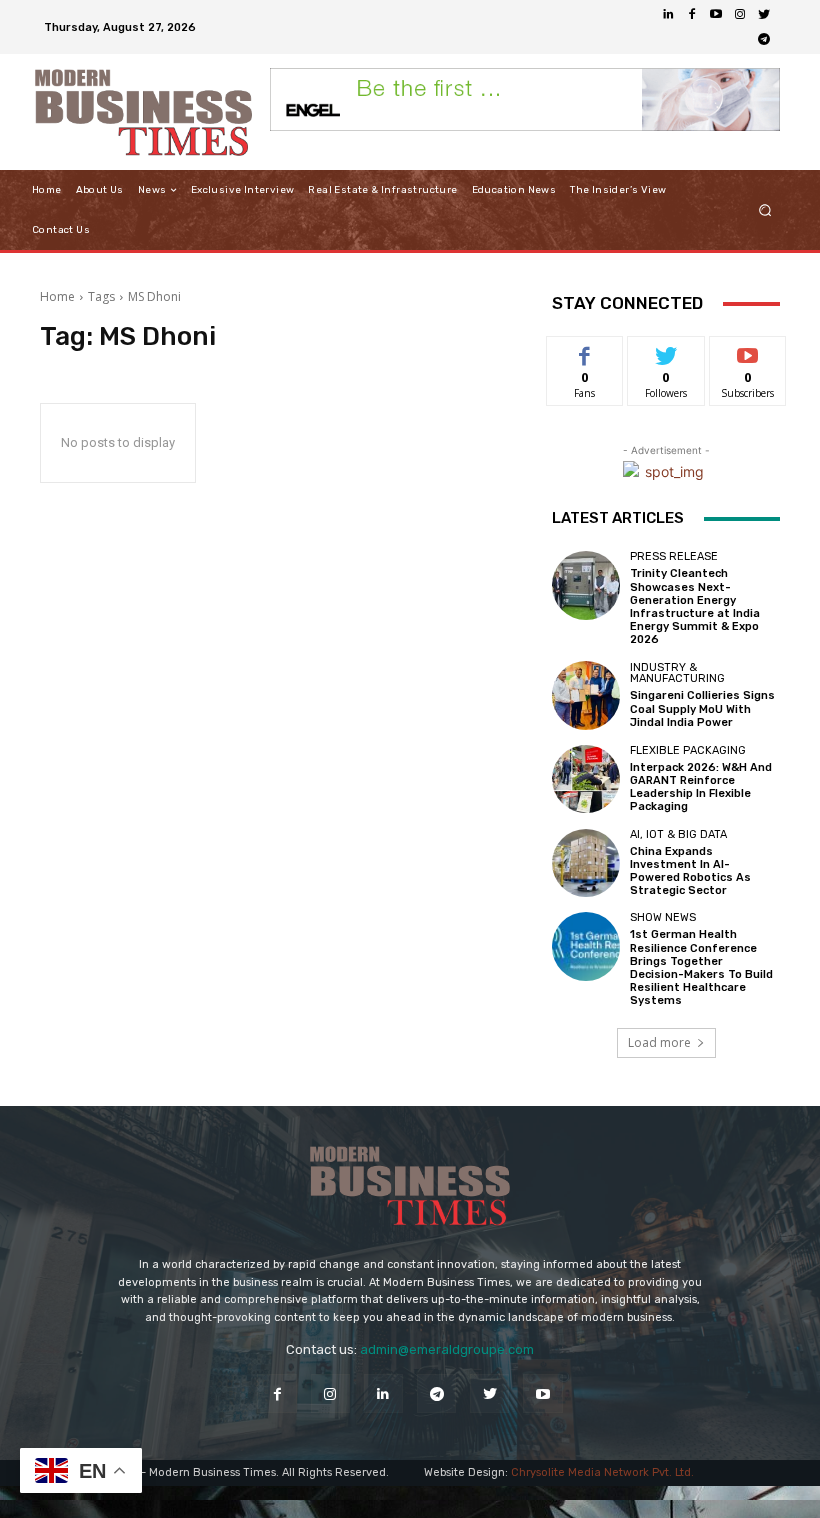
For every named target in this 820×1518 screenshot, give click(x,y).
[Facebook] (692, 15)
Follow (666, 351)
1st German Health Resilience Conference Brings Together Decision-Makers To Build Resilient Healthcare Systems (701, 967)
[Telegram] (764, 39)
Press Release (674, 556)
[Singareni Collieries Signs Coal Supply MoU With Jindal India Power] (586, 695)
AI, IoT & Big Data (678, 834)
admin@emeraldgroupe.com (447, 1349)
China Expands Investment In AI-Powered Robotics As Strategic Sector (690, 871)
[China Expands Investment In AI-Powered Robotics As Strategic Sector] (586, 863)
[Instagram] (740, 15)
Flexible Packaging (688, 750)
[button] (765, 210)
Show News (663, 917)
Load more (659, 1042)
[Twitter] (764, 15)
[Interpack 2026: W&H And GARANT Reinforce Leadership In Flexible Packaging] (586, 779)
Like (585, 351)
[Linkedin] (668, 15)
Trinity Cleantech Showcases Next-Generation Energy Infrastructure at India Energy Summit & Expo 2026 (695, 606)
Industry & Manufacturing (677, 673)
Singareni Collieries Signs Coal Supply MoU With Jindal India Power (702, 708)
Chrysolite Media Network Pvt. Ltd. (602, 1472)
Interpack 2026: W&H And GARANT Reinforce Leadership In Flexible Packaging (701, 787)
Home (57, 296)
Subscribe (748, 351)
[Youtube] (716, 15)
